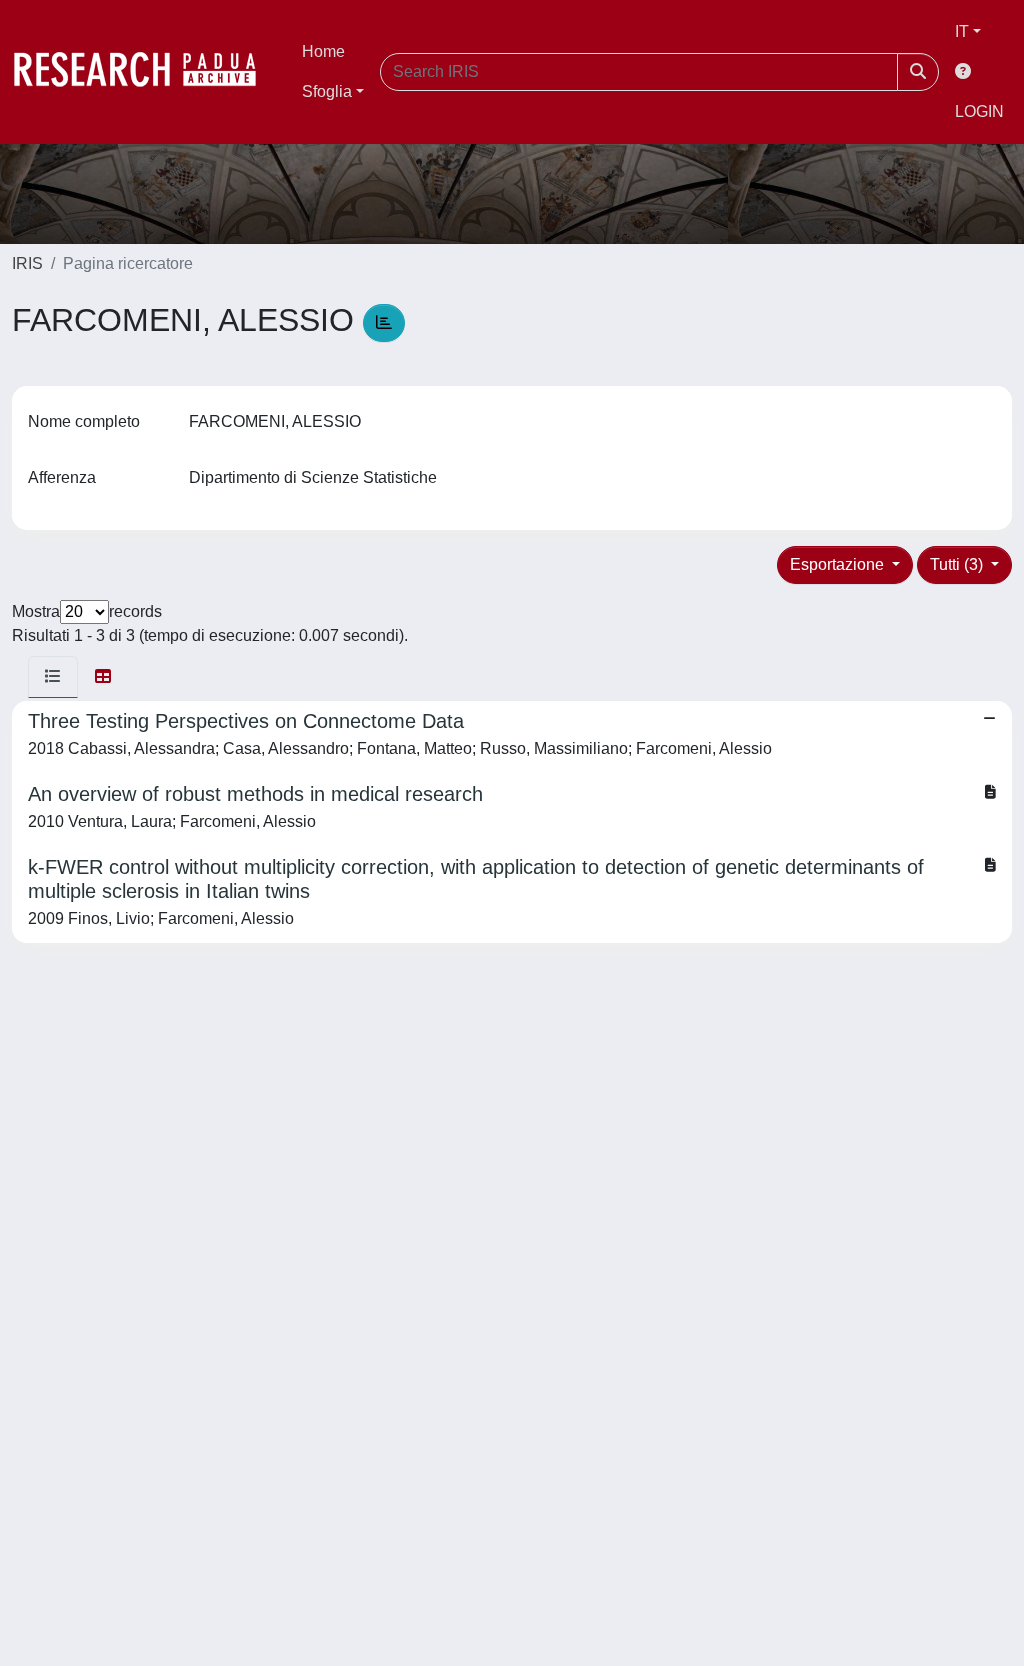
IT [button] (962, 31)
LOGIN (979, 111)
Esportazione (839, 564)
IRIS (27, 263)
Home (323, 51)
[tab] (53, 677)
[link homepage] (145, 72)
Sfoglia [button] (327, 91)
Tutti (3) (958, 564)
